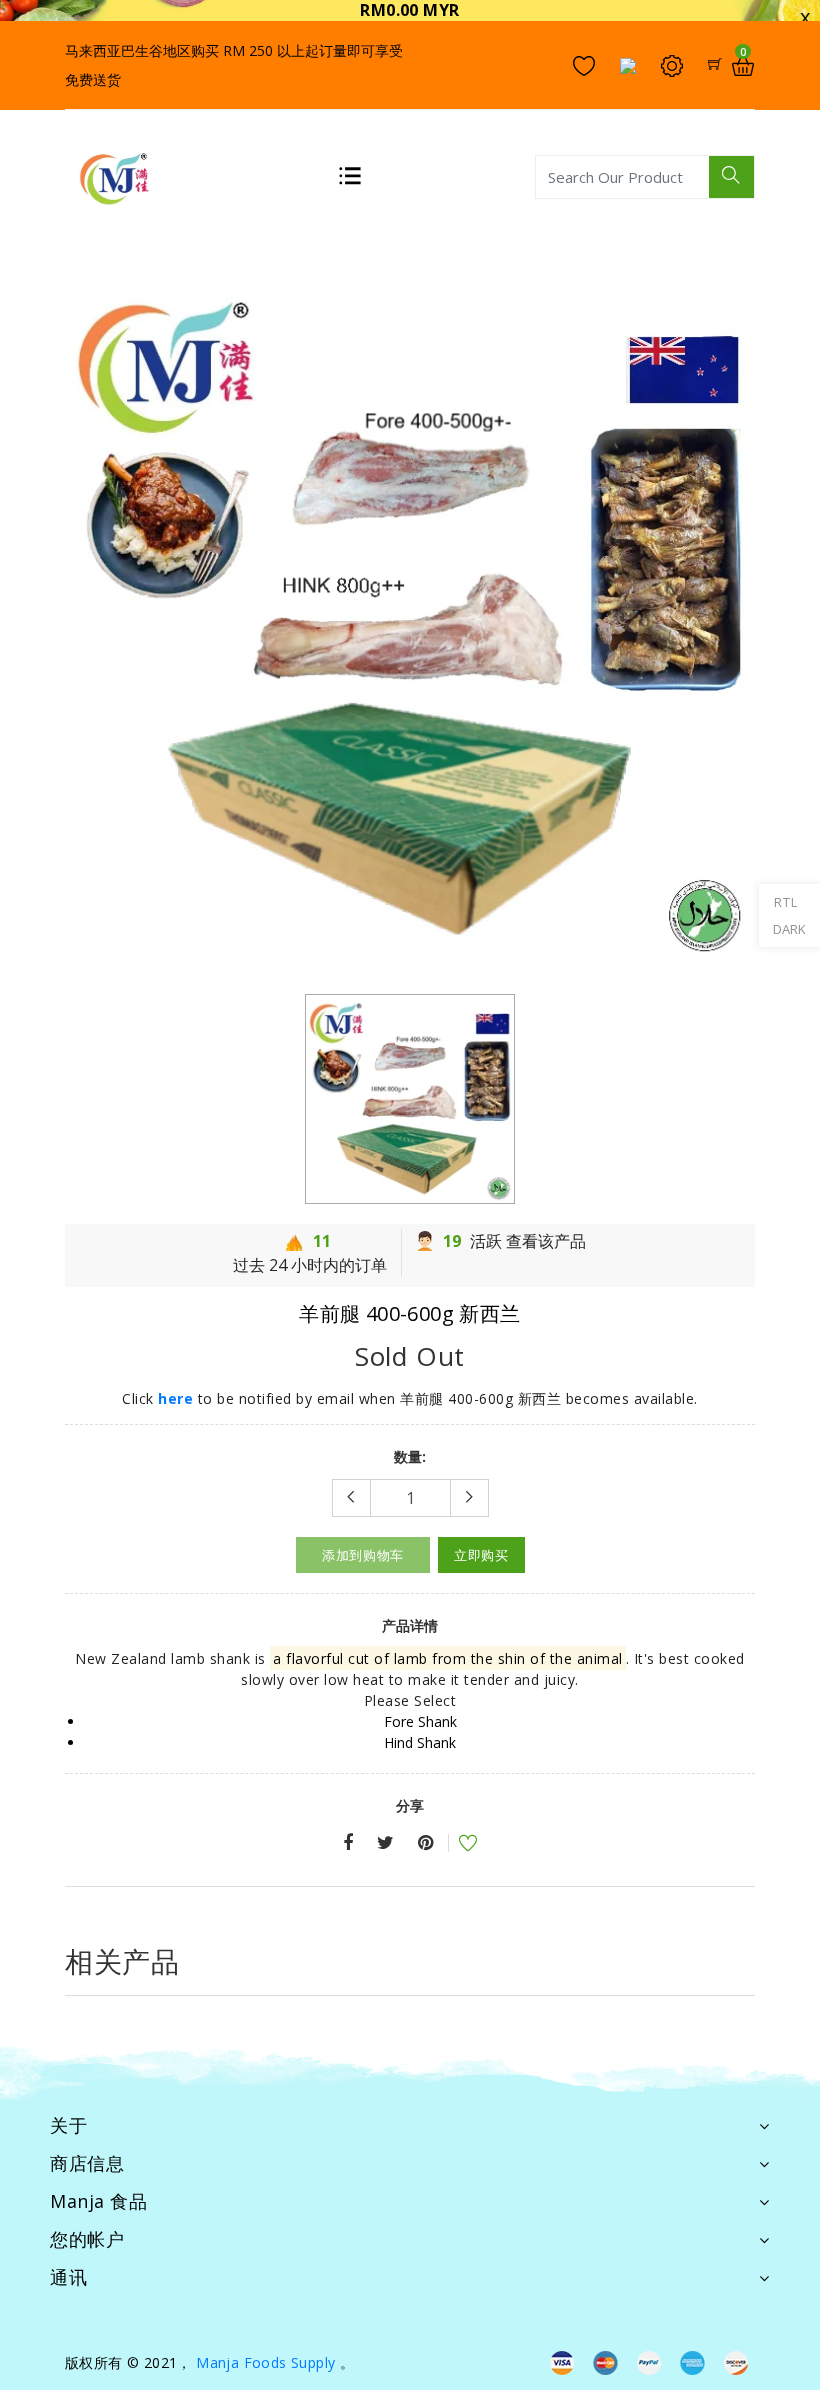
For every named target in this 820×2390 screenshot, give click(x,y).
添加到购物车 (363, 1555)
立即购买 (481, 1555)
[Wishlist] (455, 1845)
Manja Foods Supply (265, 2362)
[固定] (425, 1843)
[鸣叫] (385, 1843)
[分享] (348, 1843)
